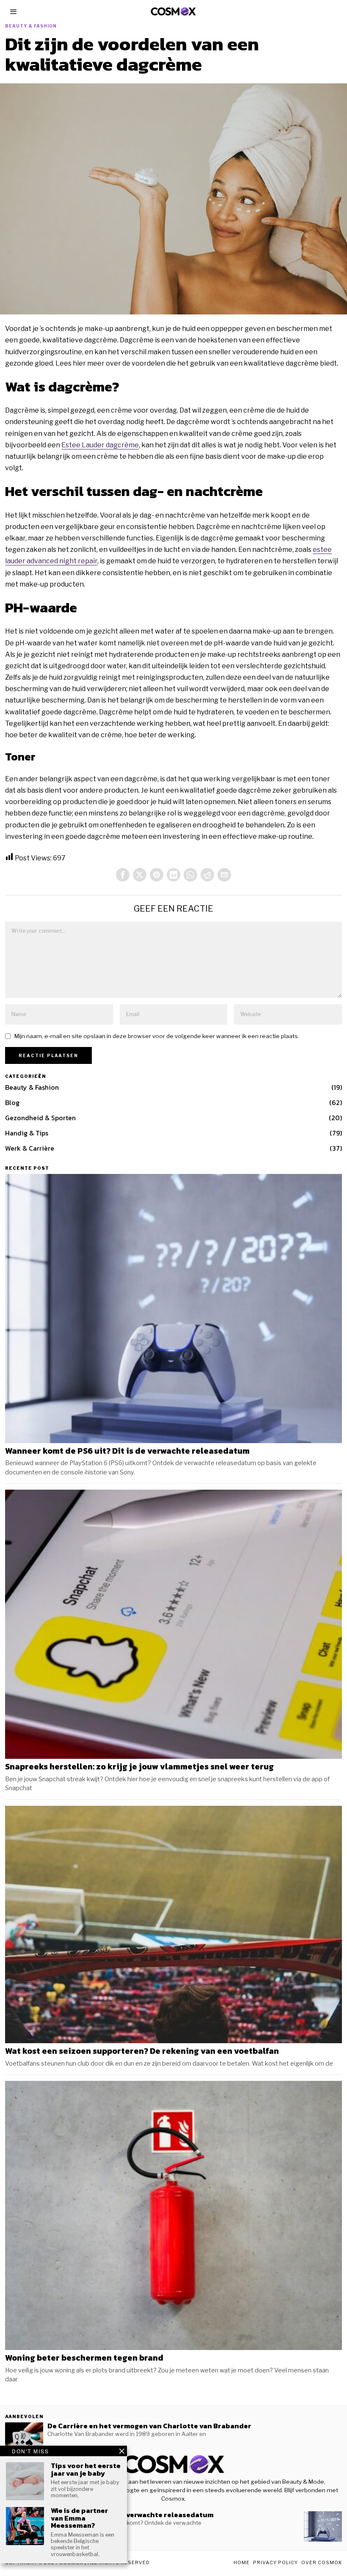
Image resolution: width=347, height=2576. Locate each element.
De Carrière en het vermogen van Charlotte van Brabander (149, 2426)
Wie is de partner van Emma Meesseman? (79, 2518)
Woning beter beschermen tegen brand (84, 2358)
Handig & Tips (27, 1133)
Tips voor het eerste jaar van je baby (86, 2470)
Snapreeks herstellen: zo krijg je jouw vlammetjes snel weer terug (139, 1767)
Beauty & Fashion (31, 26)
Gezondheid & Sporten (40, 1118)
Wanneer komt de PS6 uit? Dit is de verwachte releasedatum (127, 1451)
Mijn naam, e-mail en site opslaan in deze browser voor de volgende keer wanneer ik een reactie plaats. (157, 1036)
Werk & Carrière (30, 1148)
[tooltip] (123, 875)
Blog (12, 1102)
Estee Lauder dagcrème (100, 445)
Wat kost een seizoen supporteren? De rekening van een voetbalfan (142, 2051)
